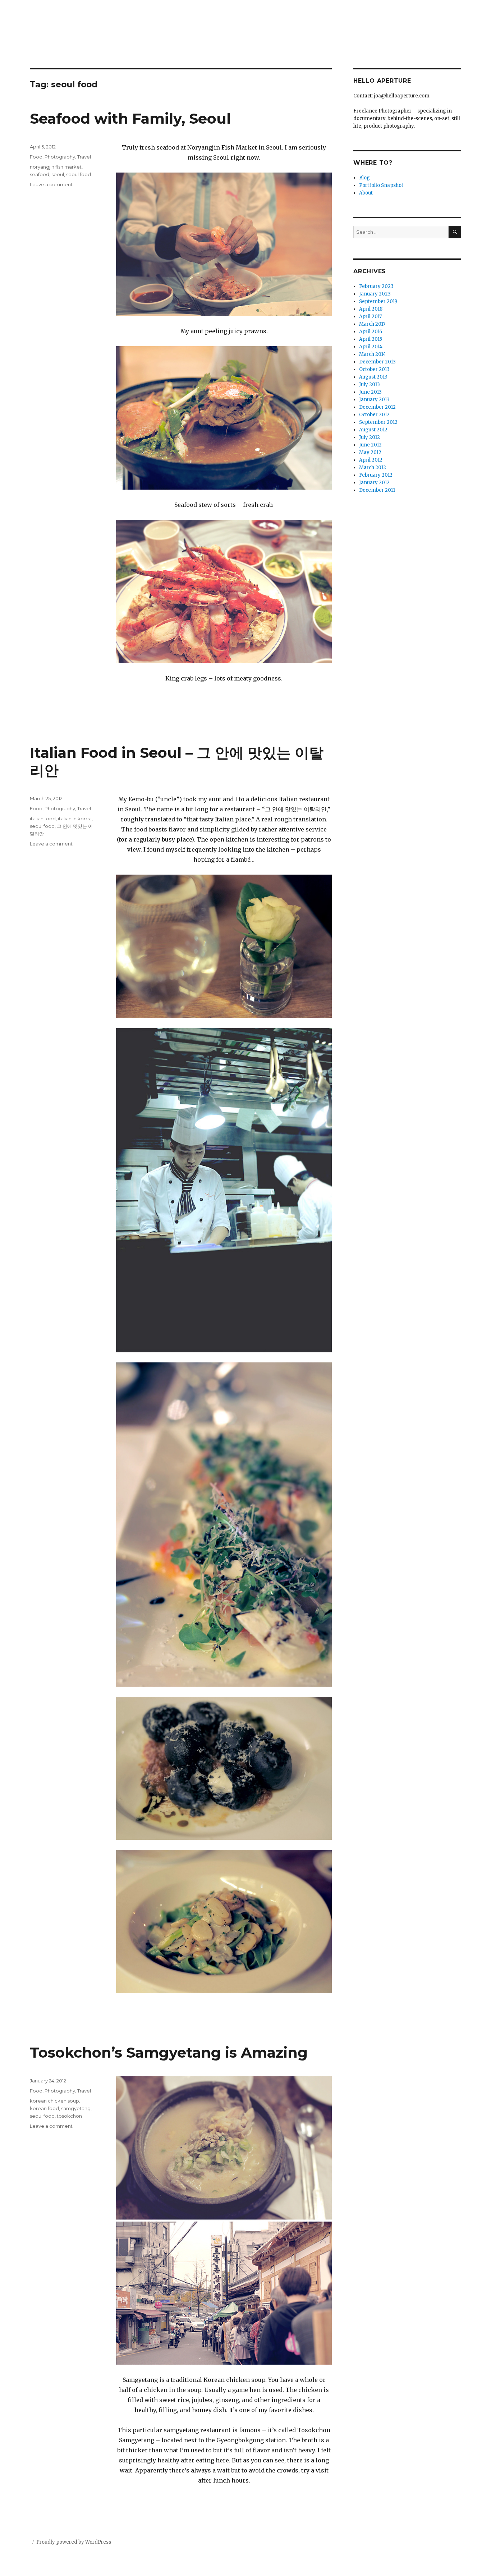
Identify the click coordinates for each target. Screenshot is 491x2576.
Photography (60, 157)
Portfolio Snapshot (381, 185)
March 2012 (373, 467)
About (366, 193)
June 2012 (370, 445)
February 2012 (376, 475)
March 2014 (373, 354)
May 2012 (370, 452)
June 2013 (370, 392)
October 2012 (374, 415)
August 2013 (373, 377)
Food (36, 157)
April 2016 (371, 332)
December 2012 (377, 407)
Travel (84, 157)
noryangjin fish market (56, 167)
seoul (58, 174)
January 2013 (374, 400)
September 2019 (378, 301)
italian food (43, 819)
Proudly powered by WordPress (74, 2542)
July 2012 (370, 437)
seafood (40, 174)
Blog (364, 178)
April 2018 (371, 309)
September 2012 (378, 422)
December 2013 (377, 362)
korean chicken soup (54, 2101)
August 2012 (373, 430)
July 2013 (370, 384)
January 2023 (375, 294)
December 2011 (377, 490)
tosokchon (69, 2116)
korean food (44, 2108)
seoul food (79, 174)
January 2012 (374, 483)
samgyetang (76, 2108)
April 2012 (371, 460)
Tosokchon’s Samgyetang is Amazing (169, 2052)
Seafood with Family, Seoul (130, 118)
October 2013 (374, 369)
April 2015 (371, 339)
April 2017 (370, 317)
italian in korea (75, 819)
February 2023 (376, 286)
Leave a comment (51, 184)
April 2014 (371, 347)
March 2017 (372, 324)
